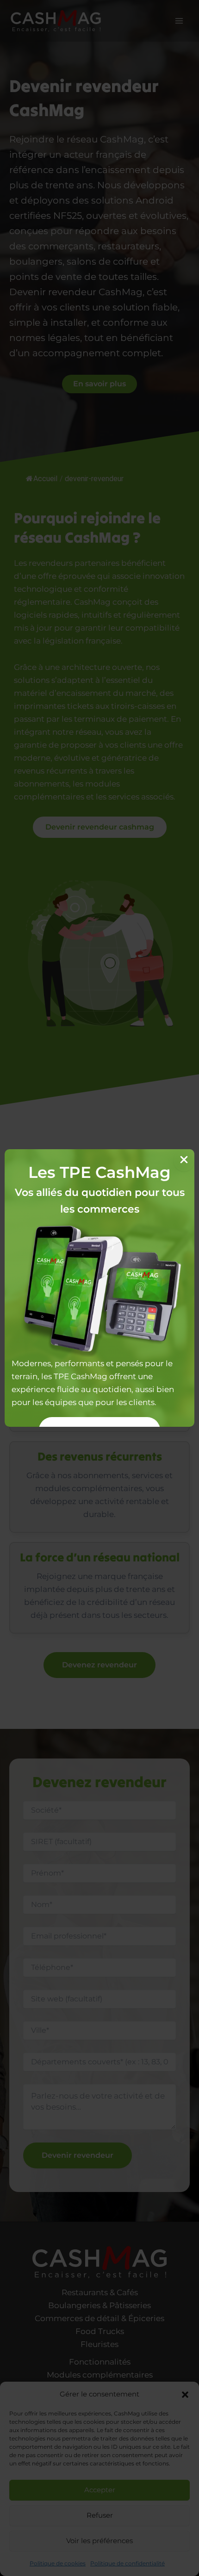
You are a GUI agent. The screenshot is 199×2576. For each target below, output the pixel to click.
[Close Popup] (184, 1160)
